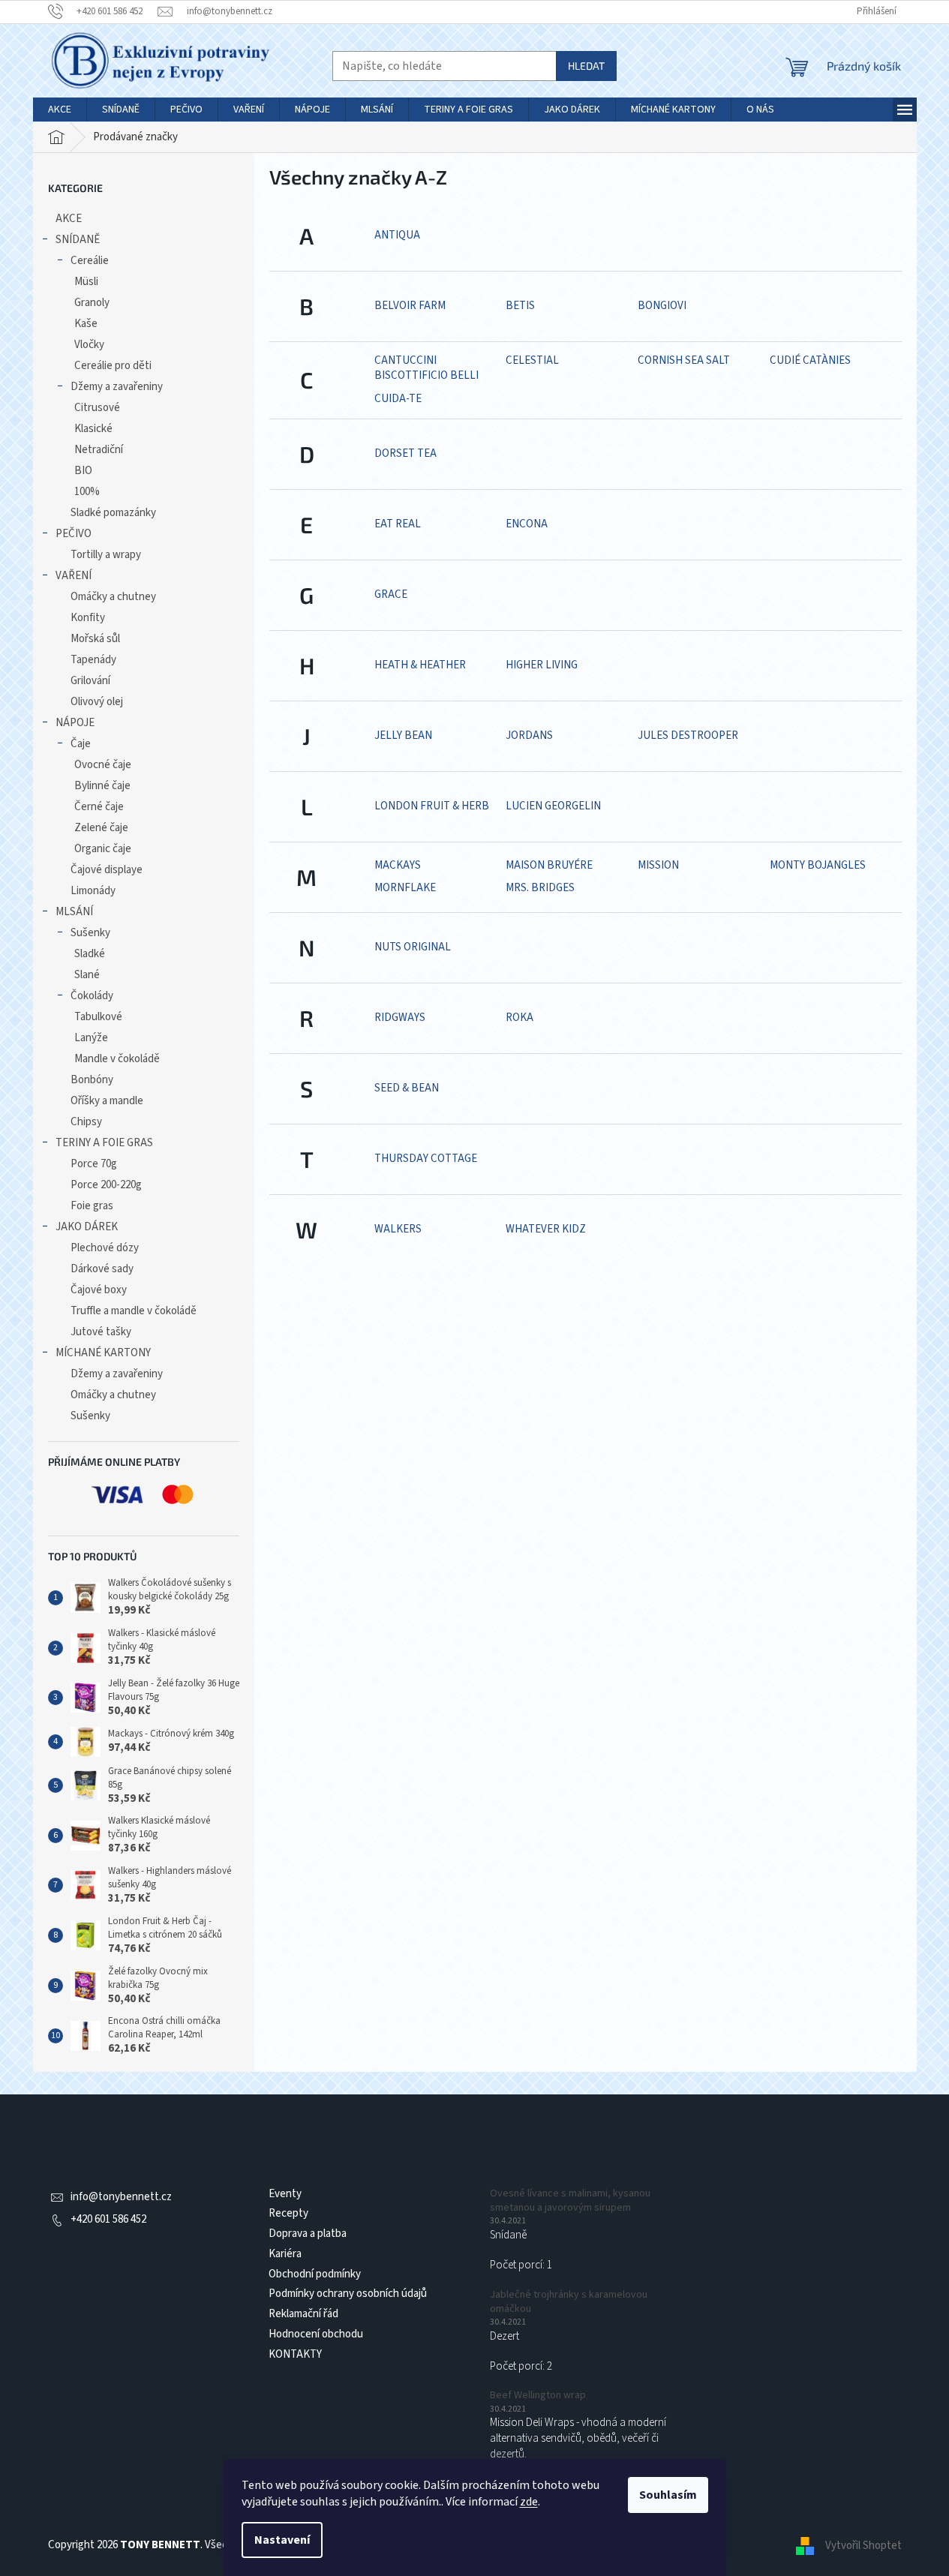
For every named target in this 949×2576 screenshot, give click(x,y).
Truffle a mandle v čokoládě (134, 1311)
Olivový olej (97, 702)
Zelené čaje (101, 828)
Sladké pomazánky (113, 513)
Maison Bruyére (549, 865)
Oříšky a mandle (107, 1101)
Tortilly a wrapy (106, 555)
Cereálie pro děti (113, 366)
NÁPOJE (75, 723)
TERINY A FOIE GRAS (104, 1143)
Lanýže (91, 1038)
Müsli (86, 282)
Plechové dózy (105, 1248)
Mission (658, 865)
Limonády (93, 891)
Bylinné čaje (102, 786)
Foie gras (92, 1206)
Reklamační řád (303, 2314)
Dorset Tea (405, 453)
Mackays (398, 865)
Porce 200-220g (106, 1185)
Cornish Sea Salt (684, 360)
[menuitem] (60, 110)
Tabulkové (98, 1017)
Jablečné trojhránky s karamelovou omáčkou (569, 2302)
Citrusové (97, 408)
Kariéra (285, 2254)
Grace (391, 594)
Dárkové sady (102, 1269)
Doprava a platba (308, 2234)
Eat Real (398, 524)
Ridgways (400, 1018)
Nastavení (282, 2540)
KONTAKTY (295, 2354)
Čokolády (92, 996)
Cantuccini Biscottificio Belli (426, 368)
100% (87, 492)
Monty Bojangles (818, 865)
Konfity (88, 618)
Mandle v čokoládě (117, 1059)
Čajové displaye (107, 870)
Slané (87, 975)
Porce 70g (94, 1164)
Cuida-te (398, 399)
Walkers (398, 1229)
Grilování (90, 681)
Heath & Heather (420, 665)
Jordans (529, 736)
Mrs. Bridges (540, 888)
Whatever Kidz (546, 1229)
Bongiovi (662, 306)
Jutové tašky (101, 1332)
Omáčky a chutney (113, 597)
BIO (83, 471)
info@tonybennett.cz (121, 2197)
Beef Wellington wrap (538, 2396)
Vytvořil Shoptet (863, 2545)
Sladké (90, 954)
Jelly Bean (403, 736)
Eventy (285, 2194)
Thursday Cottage (426, 1159)
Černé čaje (99, 807)
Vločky (89, 345)
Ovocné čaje (103, 765)
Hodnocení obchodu (316, 2334)
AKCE (69, 219)
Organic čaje (103, 849)
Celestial (532, 360)
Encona (527, 524)
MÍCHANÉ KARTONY (103, 1353)
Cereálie (90, 261)
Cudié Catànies (810, 360)
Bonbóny (92, 1080)
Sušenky (90, 933)
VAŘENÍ (74, 576)
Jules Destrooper (688, 736)
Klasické (93, 429)
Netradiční (99, 450)
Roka (520, 1018)
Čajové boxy (99, 1290)
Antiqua (397, 235)
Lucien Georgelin (553, 806)
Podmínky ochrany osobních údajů (348, 2294)
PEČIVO (74, 534)
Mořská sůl (95, 639)
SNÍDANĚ (78, 240)
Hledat (586, 66)
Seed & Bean (407, 1088)
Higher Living (542, 665)
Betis (520, 306)
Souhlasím (668, 2495)
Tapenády (93, 660)
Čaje (81, 744)
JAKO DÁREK (87, 1227)
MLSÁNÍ (74, 912)
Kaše (86, 324)
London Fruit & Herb (432, 806)
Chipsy (86, 1122)
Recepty (288, 2213)
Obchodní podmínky (315, 2274)
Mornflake (405, 888)
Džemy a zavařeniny (117, 387)
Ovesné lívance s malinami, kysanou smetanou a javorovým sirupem (570, 2201)
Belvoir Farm (410, 306)
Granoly (92, 303)
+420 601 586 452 (108, 2219)
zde (529, 2502)
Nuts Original (413, 947)
